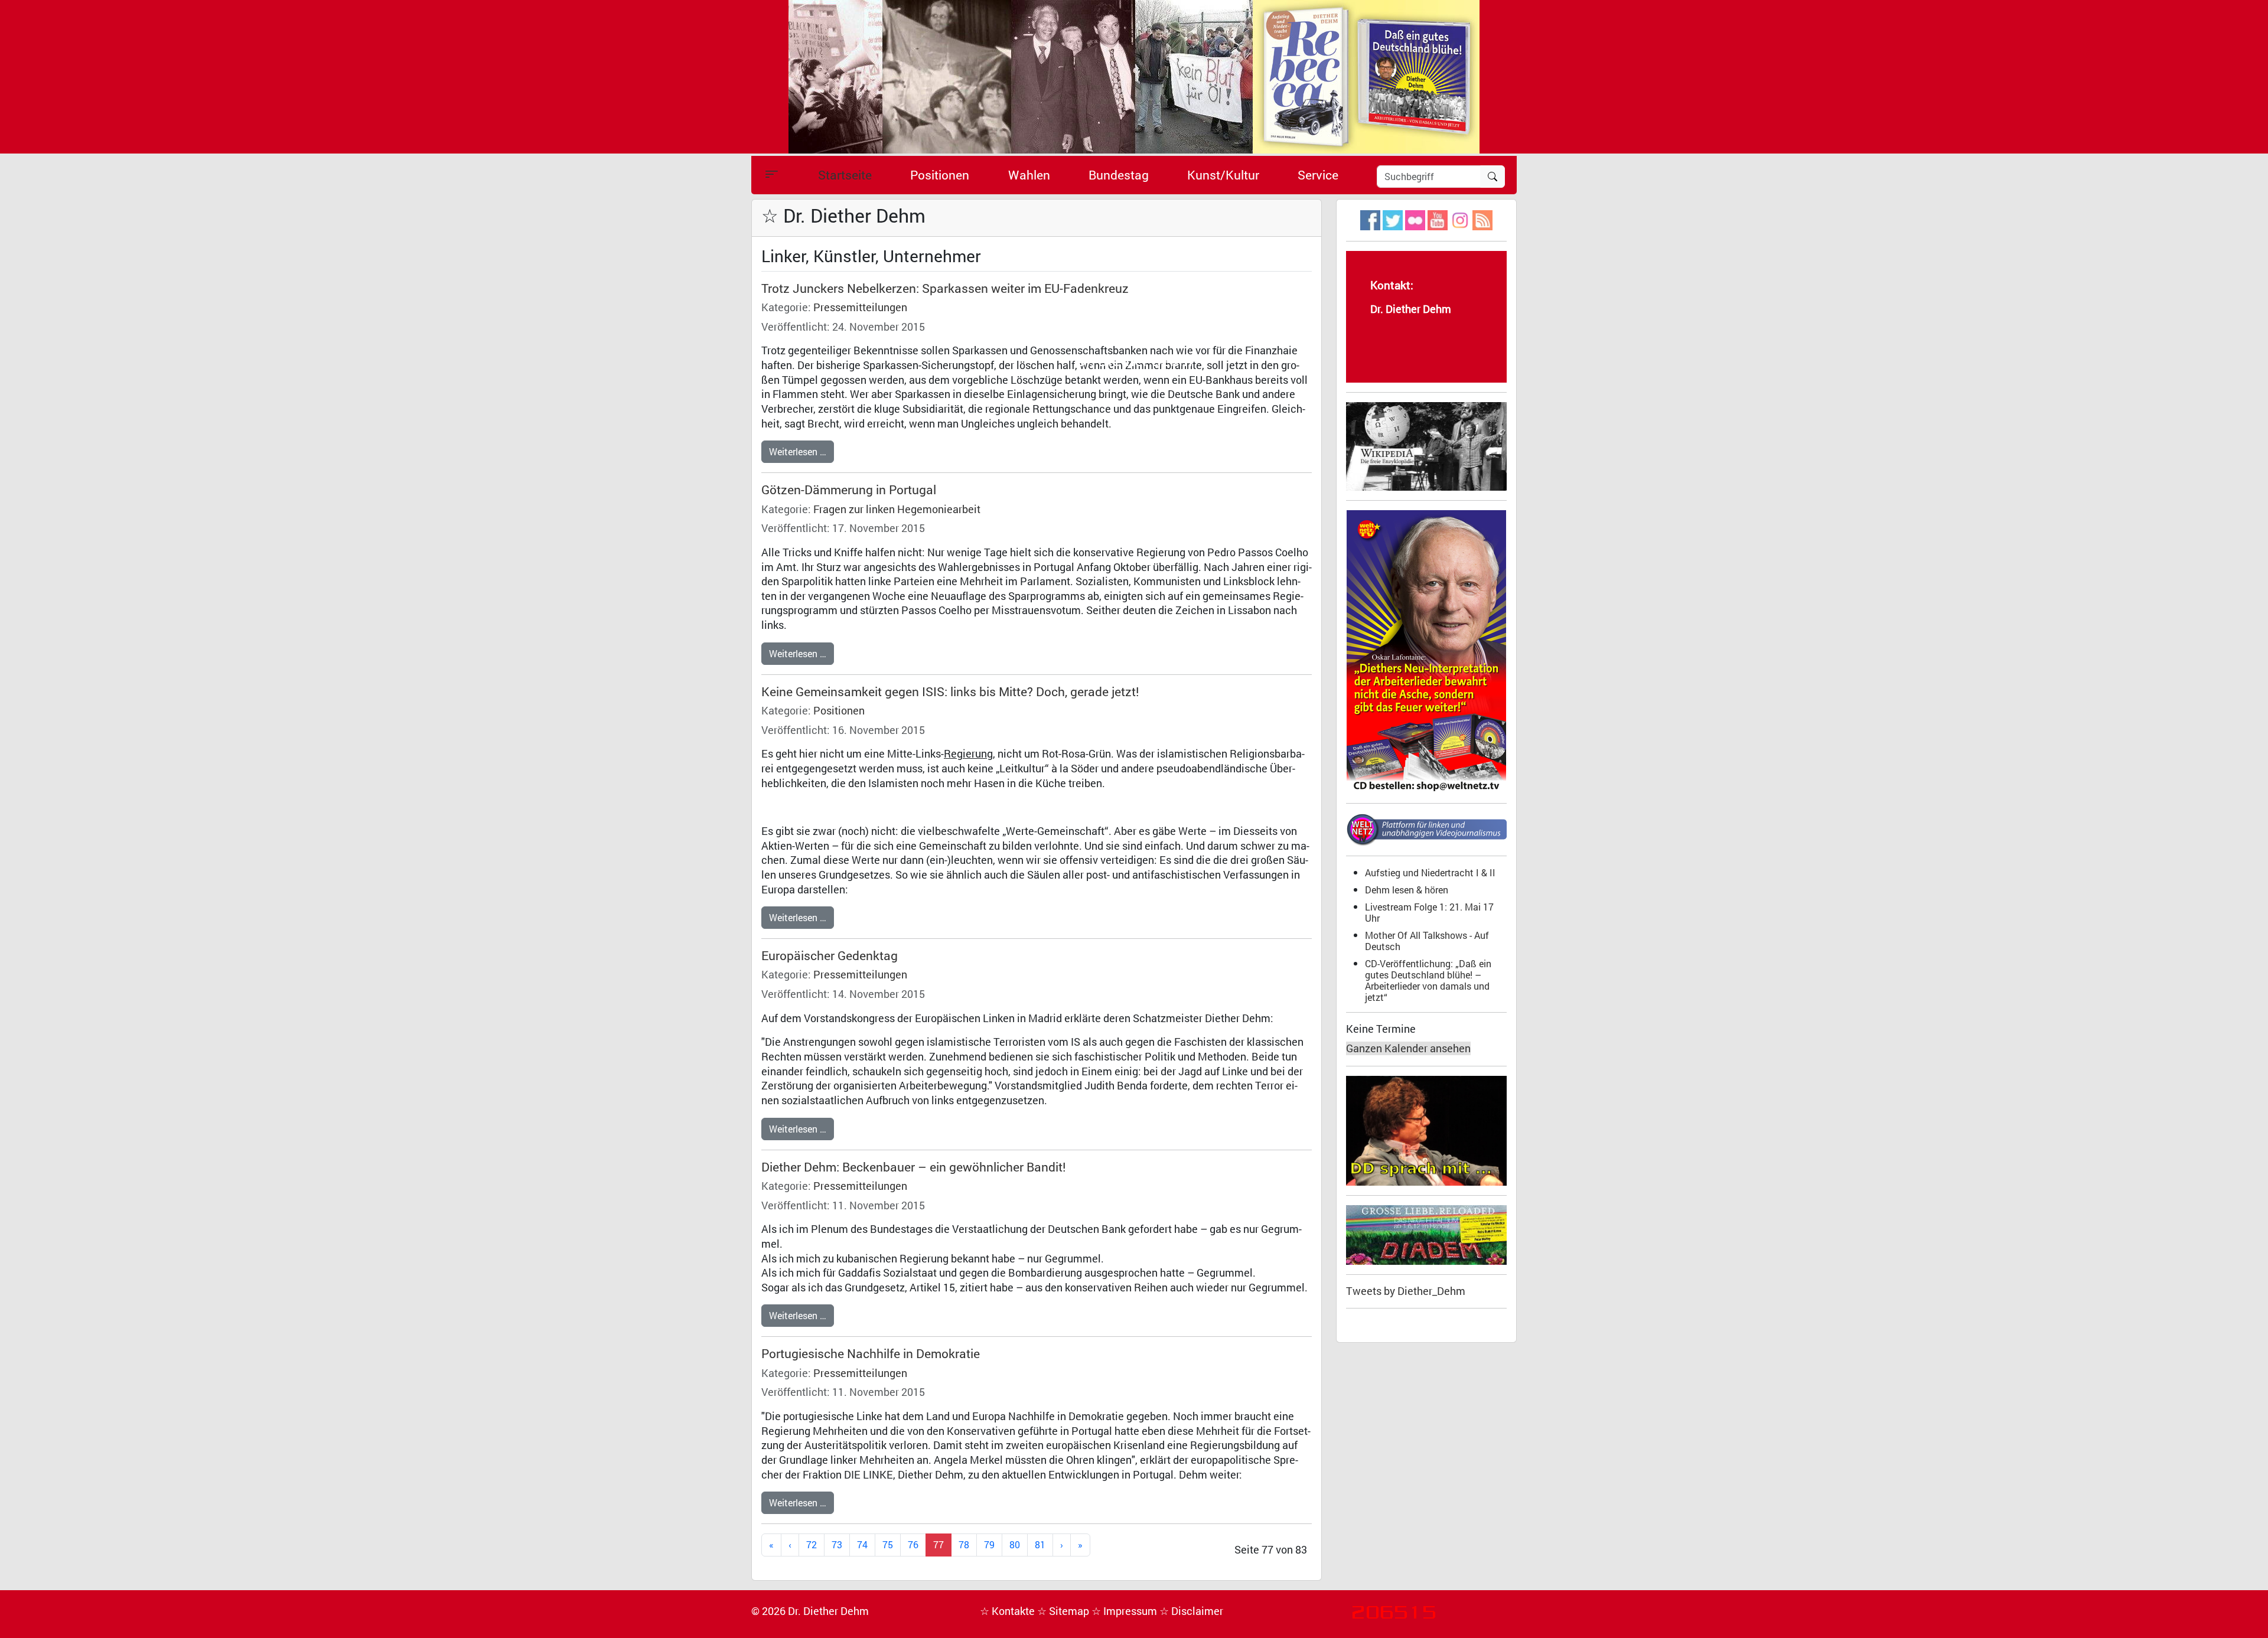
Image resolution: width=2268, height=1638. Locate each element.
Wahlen (1029, 175)
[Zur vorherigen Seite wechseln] (790, 1545)
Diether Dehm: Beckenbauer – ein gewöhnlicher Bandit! (914, 1167)
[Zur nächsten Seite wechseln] (1062, 1545)
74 (862, 1544)
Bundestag (1119, 175)
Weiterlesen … (798, 451)
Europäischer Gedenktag (830, 955)
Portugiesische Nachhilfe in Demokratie (871, 1353)
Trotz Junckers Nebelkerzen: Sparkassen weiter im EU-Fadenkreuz (945, 288)
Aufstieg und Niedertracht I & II (1430, 872)
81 (1040, 1544)
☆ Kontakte (1008, 1611)
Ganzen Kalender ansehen (1408, 1048)
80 (1015, 1544)
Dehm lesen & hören (1407, 890)
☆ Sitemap (1064, 1611)
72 (812, 1544)
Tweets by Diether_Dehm (1406, 1291)
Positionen (940, 175)
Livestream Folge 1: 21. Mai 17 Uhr (1429, 912)
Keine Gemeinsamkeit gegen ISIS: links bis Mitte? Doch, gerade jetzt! (950, 691)
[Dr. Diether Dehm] (1134, 76)
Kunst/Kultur (1223, 175)
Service (1318, 175)
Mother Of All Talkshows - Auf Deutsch (1427, 941)
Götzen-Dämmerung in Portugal (849, 490)
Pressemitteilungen (860, 307)
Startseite (845, 175)
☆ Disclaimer (1191, 1611)
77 (939, 1544)
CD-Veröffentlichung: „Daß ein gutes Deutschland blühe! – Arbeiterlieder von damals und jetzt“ (1428, 980)
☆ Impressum (1125, 1611)
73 (837, 1544)
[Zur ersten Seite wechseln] (771, 1545)
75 (888, 1544)
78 (964, 1544)
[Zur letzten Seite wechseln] (1080, 1545)
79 (989, 1544)
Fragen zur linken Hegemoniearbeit (897, 509)
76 (913, 1544)
